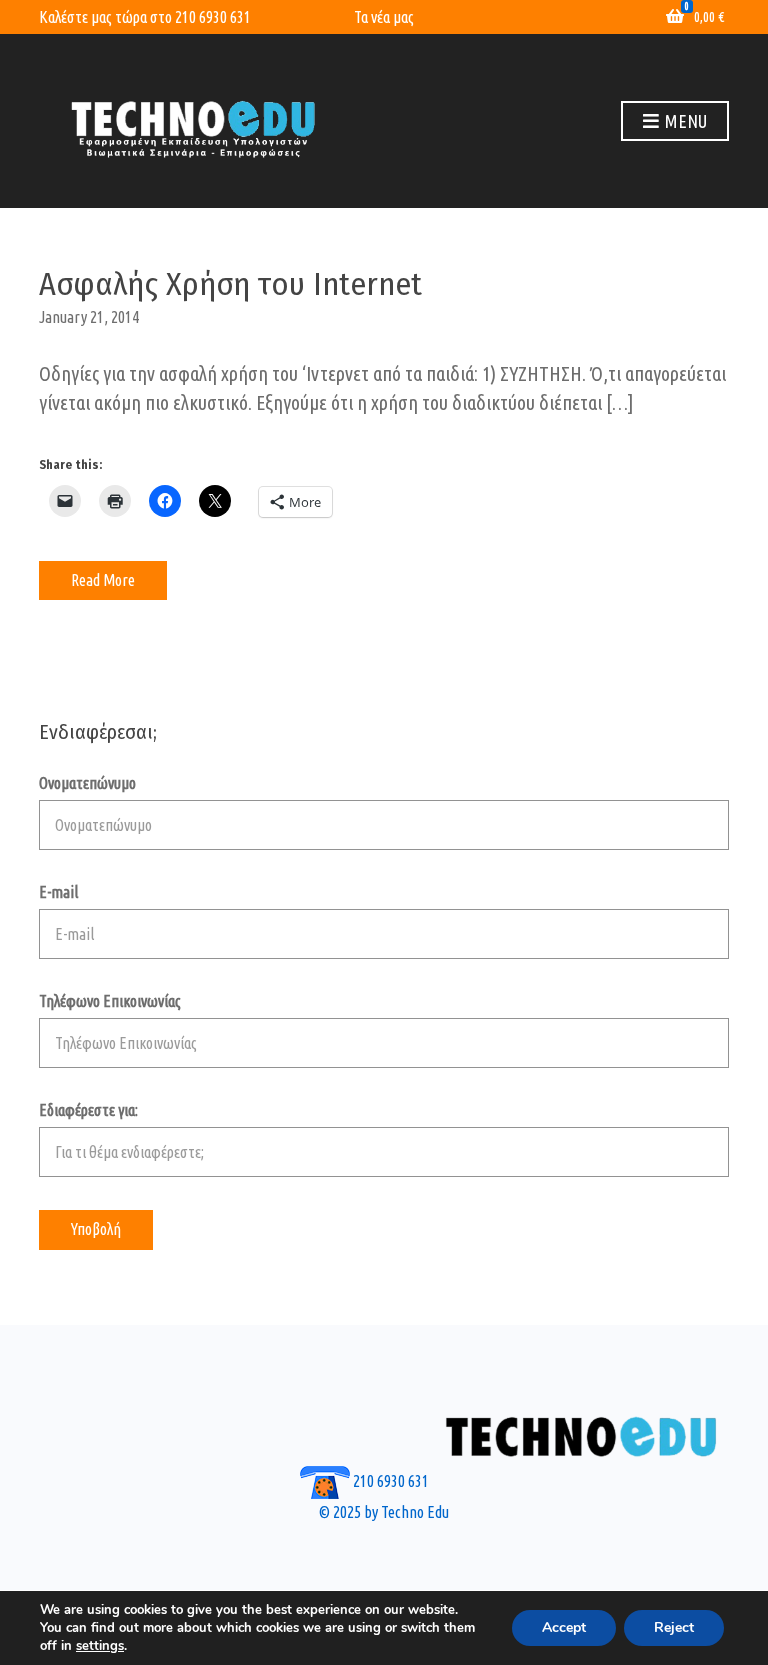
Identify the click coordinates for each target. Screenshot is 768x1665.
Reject (674, 1627)
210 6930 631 (213, 17)
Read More (103, 580)
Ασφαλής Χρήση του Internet (230, 284)
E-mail (58, 892)
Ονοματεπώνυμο (87, 783)
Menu (684, 121)
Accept (564, 1627)
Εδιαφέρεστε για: (88, 1110)
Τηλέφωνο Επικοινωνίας (110, 1001)
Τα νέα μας (384, 17)
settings (100, 1646)
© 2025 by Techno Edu (384, 1512)
